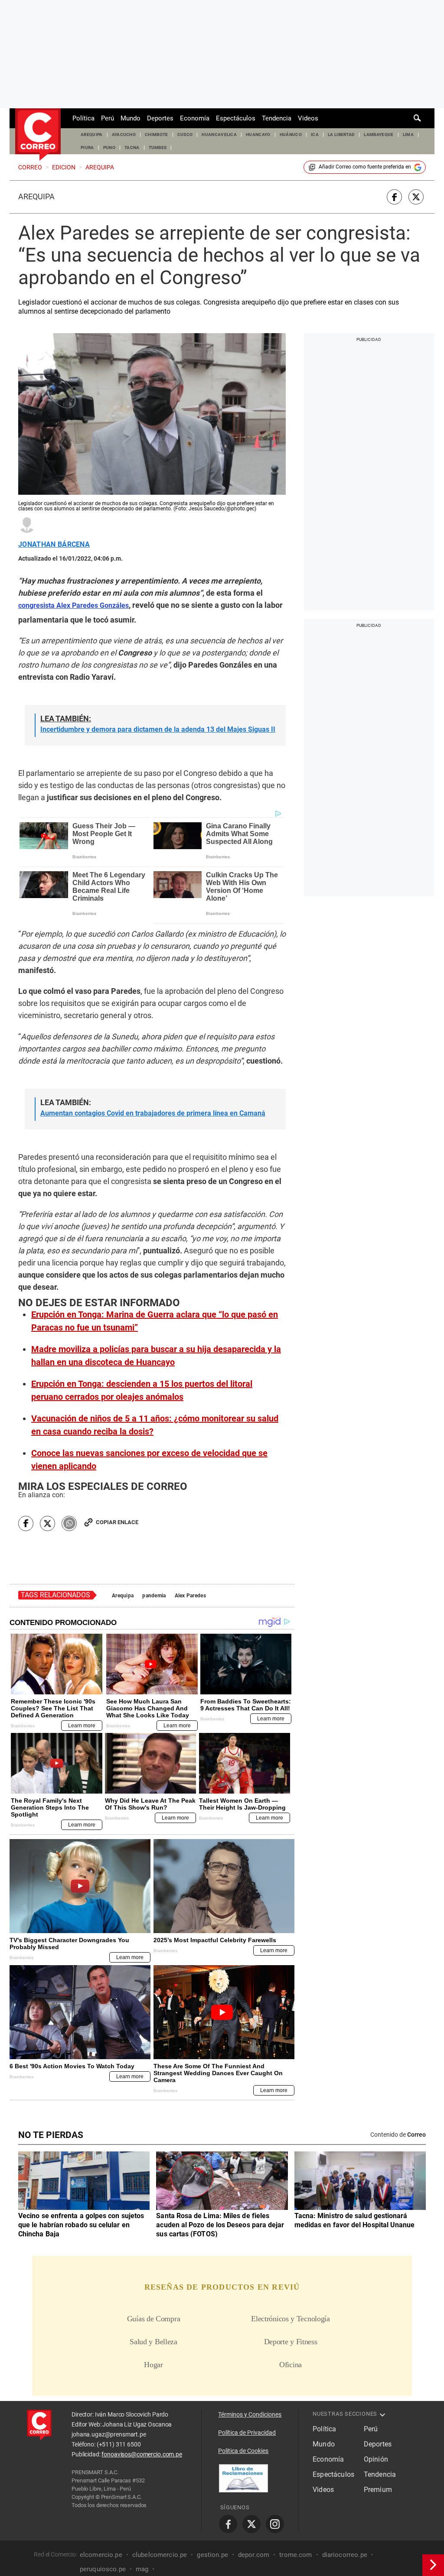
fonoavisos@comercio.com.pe (142, 2454)
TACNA (132, 148)
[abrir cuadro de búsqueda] (418, 118)
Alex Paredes (190, 1596)
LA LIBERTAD (341, 135)
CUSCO (185, 135)
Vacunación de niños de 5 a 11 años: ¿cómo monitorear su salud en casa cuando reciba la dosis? (155, 1425)
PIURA (87, 148)
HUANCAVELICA (219, 135)
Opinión (376, 2459)
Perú (108, 118)
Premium (378, 2490)
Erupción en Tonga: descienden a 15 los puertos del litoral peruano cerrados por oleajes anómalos (142, 1390)
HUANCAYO (258, 135)
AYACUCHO (124, 135)
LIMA (408, 135)
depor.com (254, 2554)
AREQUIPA (92, 135)
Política (83, 118)
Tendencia (277, 118)
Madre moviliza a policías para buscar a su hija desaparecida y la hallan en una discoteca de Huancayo (156, 1356)
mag (142, 2569)
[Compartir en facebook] (394, 197)
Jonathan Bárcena (54, 545)
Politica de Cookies (243, 2451)
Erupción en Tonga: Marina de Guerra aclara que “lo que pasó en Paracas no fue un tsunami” (155, 1321)
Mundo (131, 118)
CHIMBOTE (157, 135)
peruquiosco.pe (103, 2569)
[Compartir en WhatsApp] (69, 1523)
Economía (195, 118)
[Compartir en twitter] (416, 197)
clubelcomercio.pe (160, 2554)
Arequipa (36, 197)
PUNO (109, 148)
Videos (308, 118)
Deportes (160, 118)
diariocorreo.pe (345, 2554)
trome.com (295, 2554)
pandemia (154, 1596)
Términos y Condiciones (250, 2414)
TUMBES (158, 148)
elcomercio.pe (101, 2554)
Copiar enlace (117, 1522)
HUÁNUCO (291, 135)
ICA (315, 135)
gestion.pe (212, 2554)
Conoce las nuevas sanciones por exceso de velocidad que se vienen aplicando (149, 1460)
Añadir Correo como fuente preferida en (365, 167)
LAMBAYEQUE (379, 135)
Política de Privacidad (247, 2433)
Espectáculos (236, 118)
